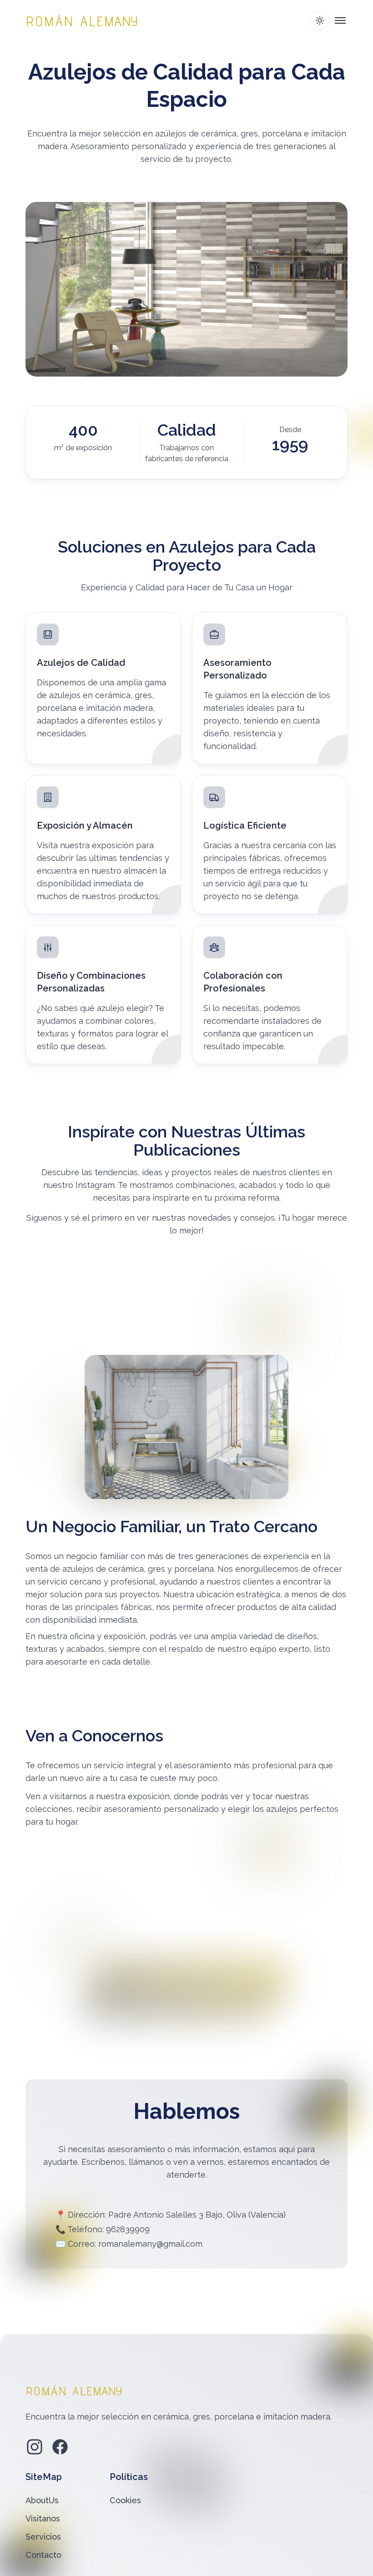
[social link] (35, 2447)
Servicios (43, 2537)
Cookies (125, 2500)
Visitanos (43, 2518)
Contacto (43, 2555)
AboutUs (42, 2500)
